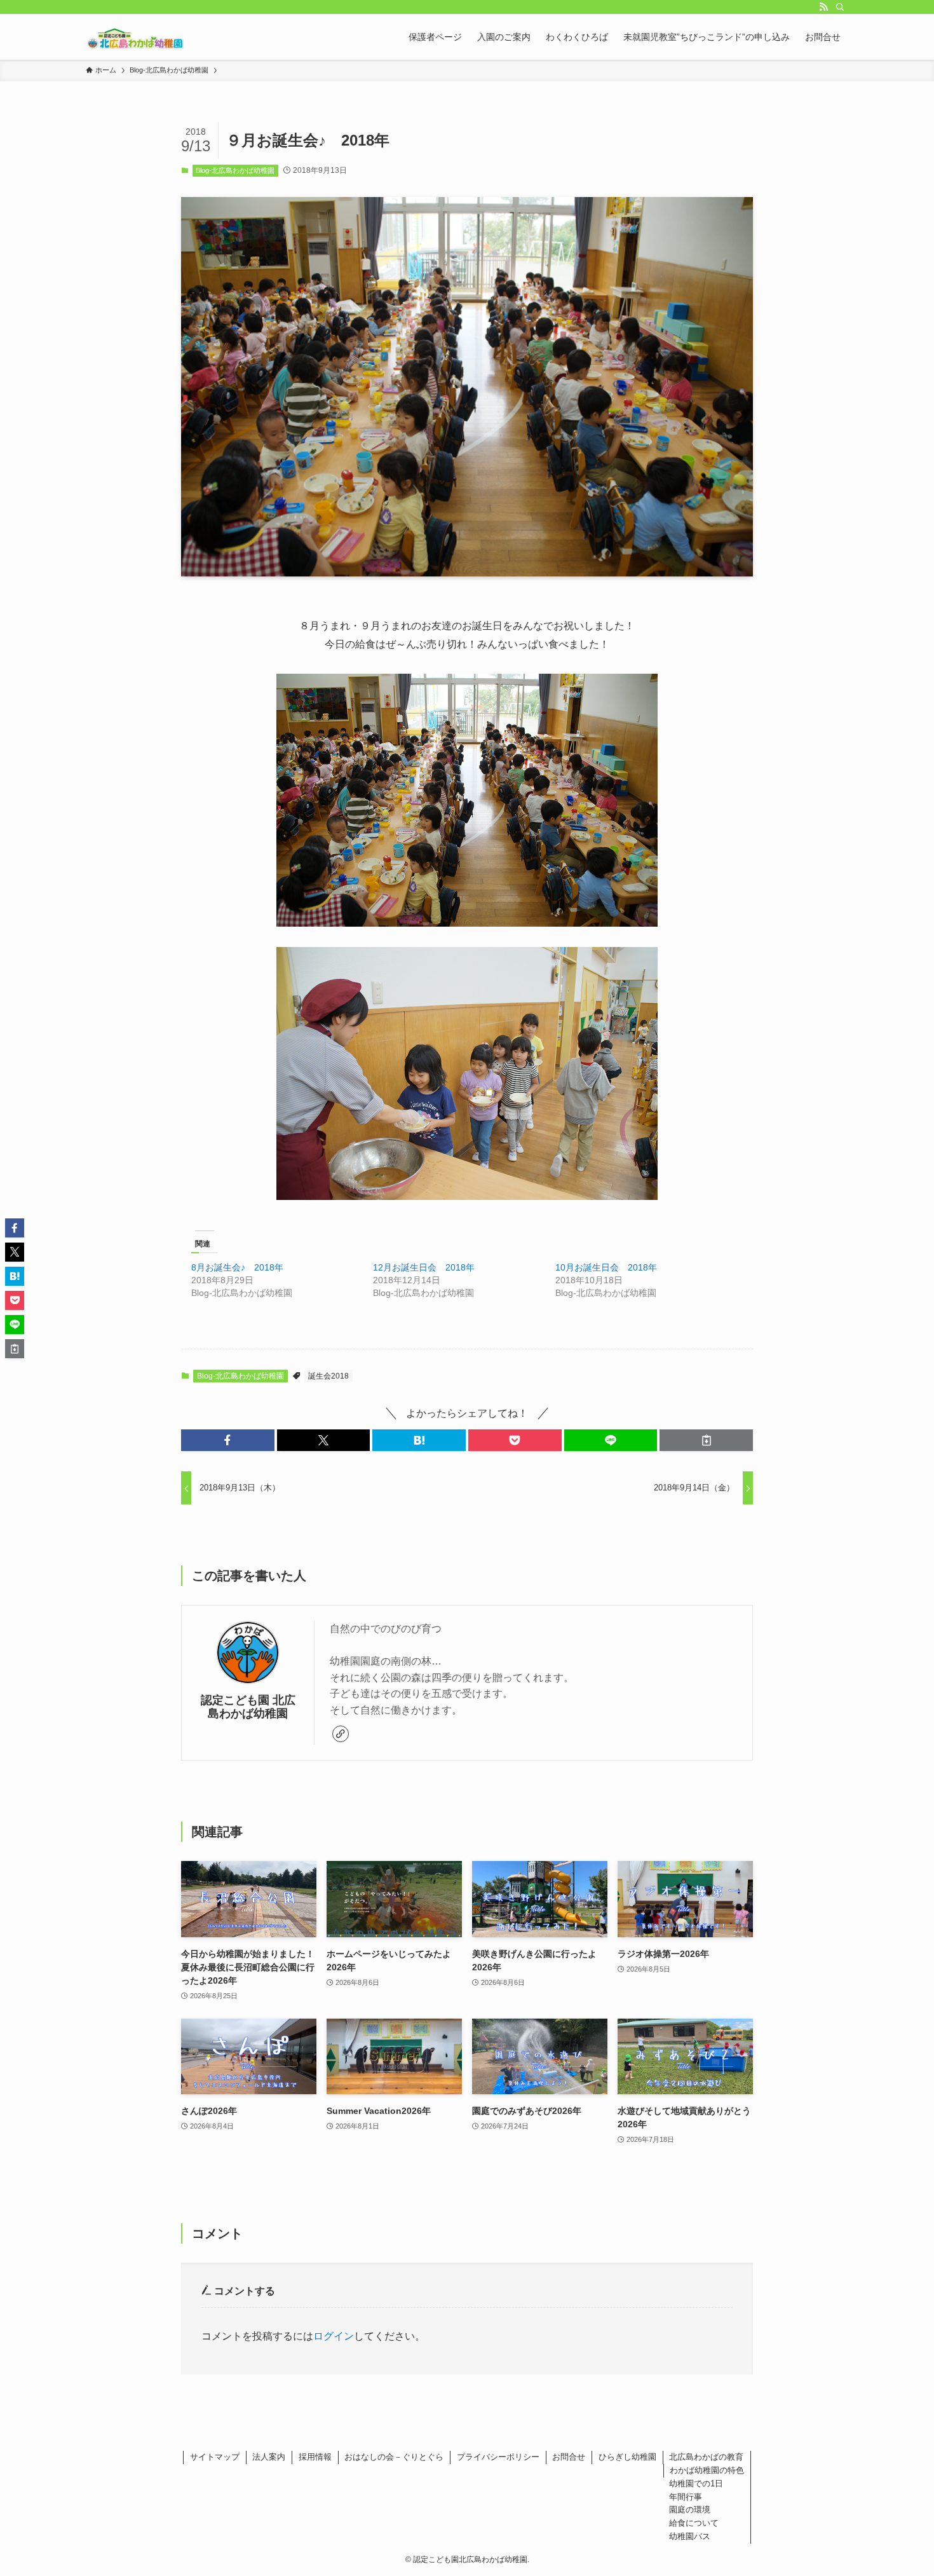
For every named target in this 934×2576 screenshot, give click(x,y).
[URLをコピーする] (706, 1440)
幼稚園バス (690, 2536)
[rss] (823, 7)
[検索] (840, 7)
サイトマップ (215, 2457)
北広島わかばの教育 (706, 2457)
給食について (694, 2523)
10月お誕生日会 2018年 (606, 1267)
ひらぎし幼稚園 (627, 2457)
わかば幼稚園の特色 (707, 2470)
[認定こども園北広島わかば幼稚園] (136, 37)
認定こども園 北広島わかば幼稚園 (248, 1707)
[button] (228, 1440)
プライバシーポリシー (498, 2457)
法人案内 (269, 2457)
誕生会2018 (328, 1376)
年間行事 (686, 2497)
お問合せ (569, 2457)
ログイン (334, 2336)
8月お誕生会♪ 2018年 (237, 1267)
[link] (341, 1734)
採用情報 (315, 2457)
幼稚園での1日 (696, 2484)
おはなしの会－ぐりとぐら (394, 2457)
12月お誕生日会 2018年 (424, 1267)
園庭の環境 (690, 2510)
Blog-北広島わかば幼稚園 (235, 170)
